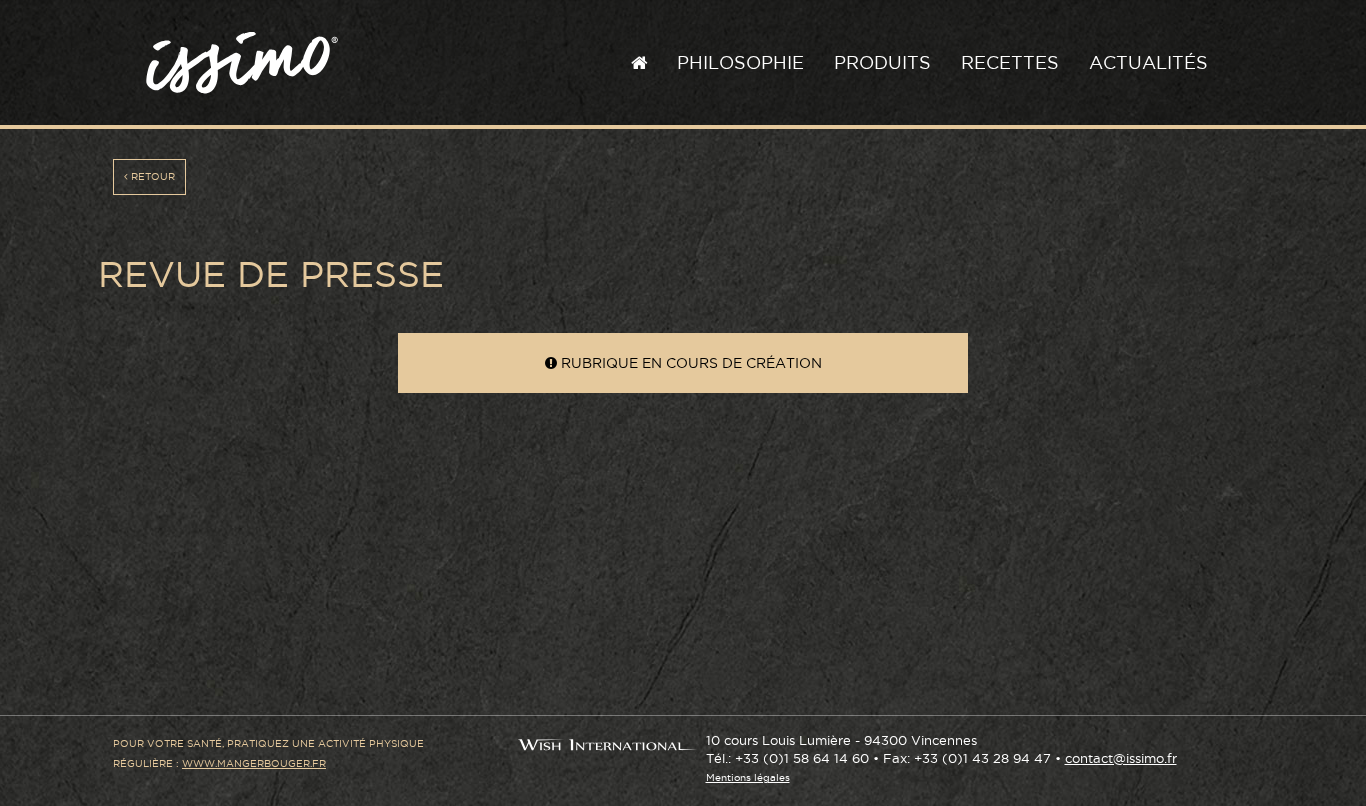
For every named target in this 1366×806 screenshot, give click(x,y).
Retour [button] (151, 176)
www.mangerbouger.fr (254, 763)
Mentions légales (748, 777)
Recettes (1010, 62)
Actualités (1148, 62)
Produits (882, 62)
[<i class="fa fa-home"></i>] (639, 63)
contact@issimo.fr (1121, 758)
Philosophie (740, 62)
